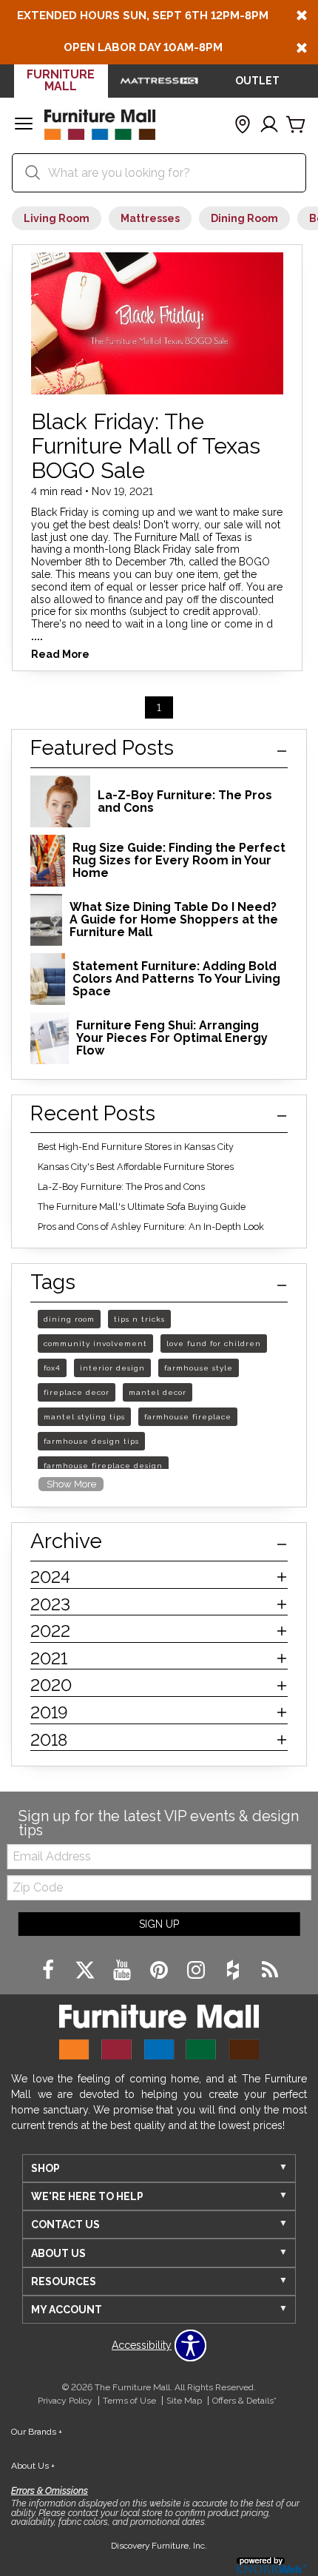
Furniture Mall (61, 80)
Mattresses (150, 218)
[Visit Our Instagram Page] (197, 1971)
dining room (69, 1319)
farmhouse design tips (91, 1441)
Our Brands (37, 2432)
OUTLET (257, 81)
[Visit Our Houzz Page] (234, 1971)
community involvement (95, 1344)
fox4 (52, 1368)
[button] (24, 125)
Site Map (184, 2401)
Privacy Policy (65, 2401)
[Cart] (296, 125)
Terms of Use (129, 2401)
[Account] (269, 125)
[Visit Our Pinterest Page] (160, 1971)
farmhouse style (199, 1368)
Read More (60, 655)
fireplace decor (77, 1392)
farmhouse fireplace (188, 1417)
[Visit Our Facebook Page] (50, 1971)
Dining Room (244, 218)
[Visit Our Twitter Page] (87, 1971)
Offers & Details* (244, 2401)
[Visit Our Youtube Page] (124, 1971)
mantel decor (158, 1392)
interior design (112, 1368)
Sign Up (159, 1924)
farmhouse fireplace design (103, 1466)
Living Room (57, 218)
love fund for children (214, 1344)
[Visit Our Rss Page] (270, 1971)
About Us (33, 2466)
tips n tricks (139, 1319)
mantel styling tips (84, 1417)
